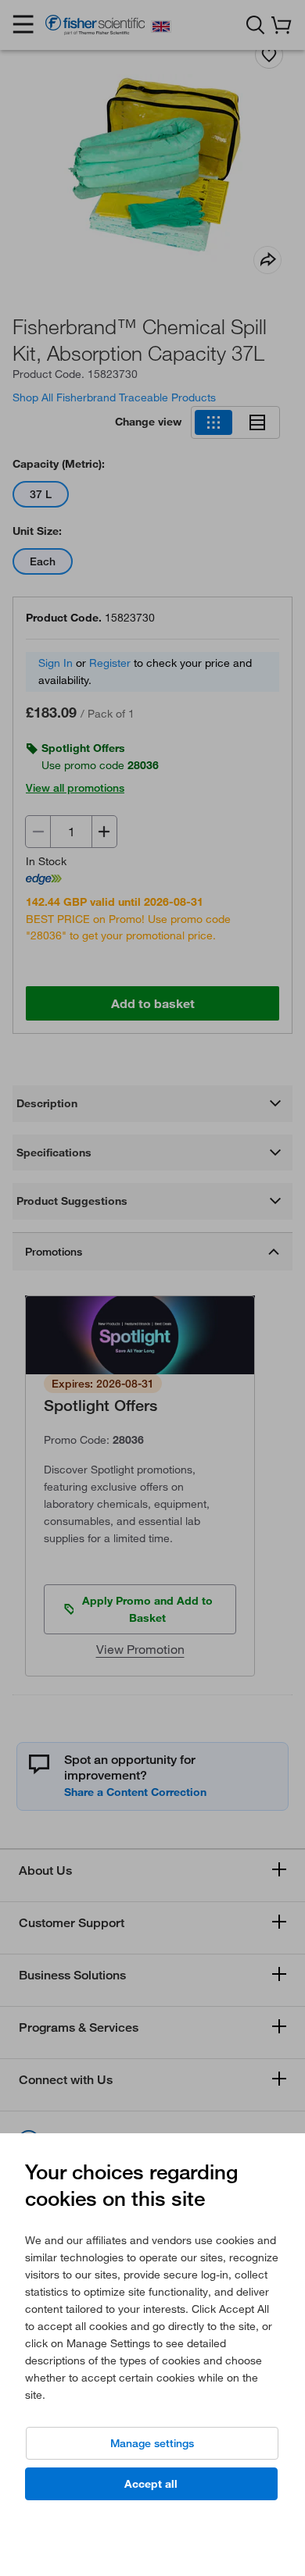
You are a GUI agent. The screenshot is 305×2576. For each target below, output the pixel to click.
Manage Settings (152, 2443)
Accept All (151, 2484)
